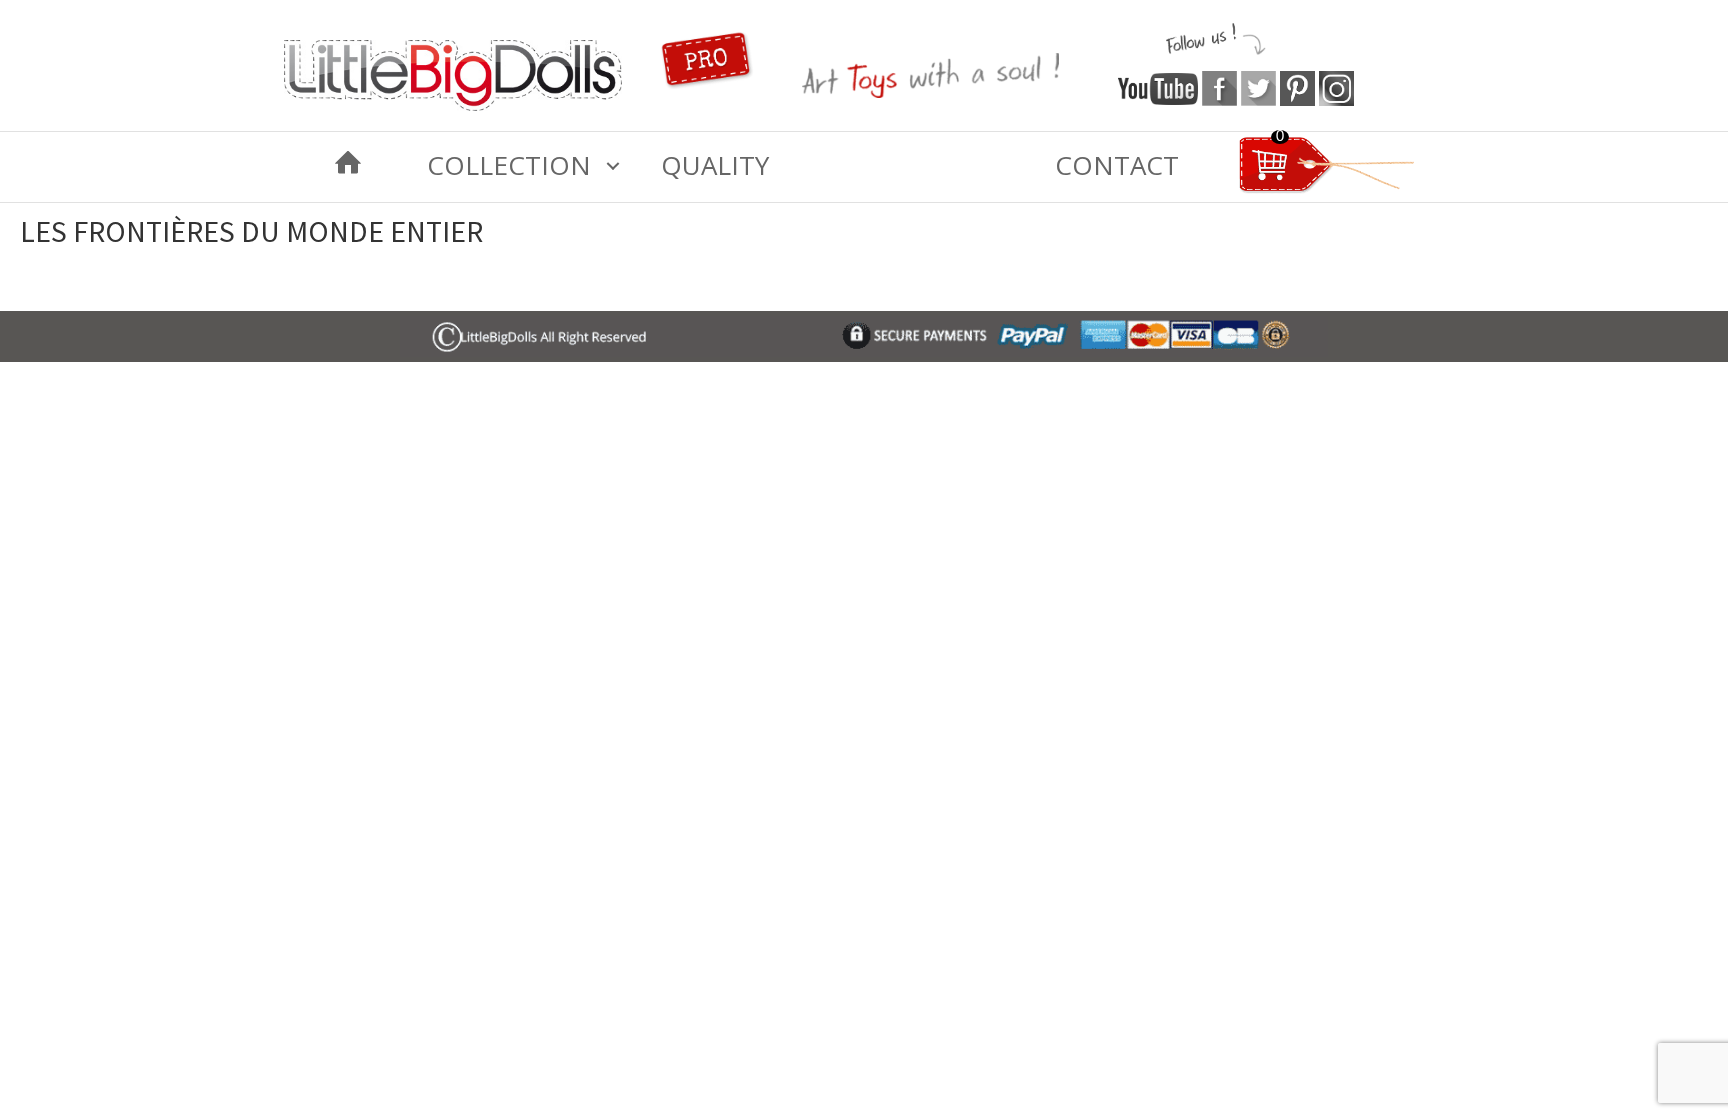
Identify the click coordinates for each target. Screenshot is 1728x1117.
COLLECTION (509, 165)
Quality (715, 165)
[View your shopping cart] (1326, 189)
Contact (1117, 165)
